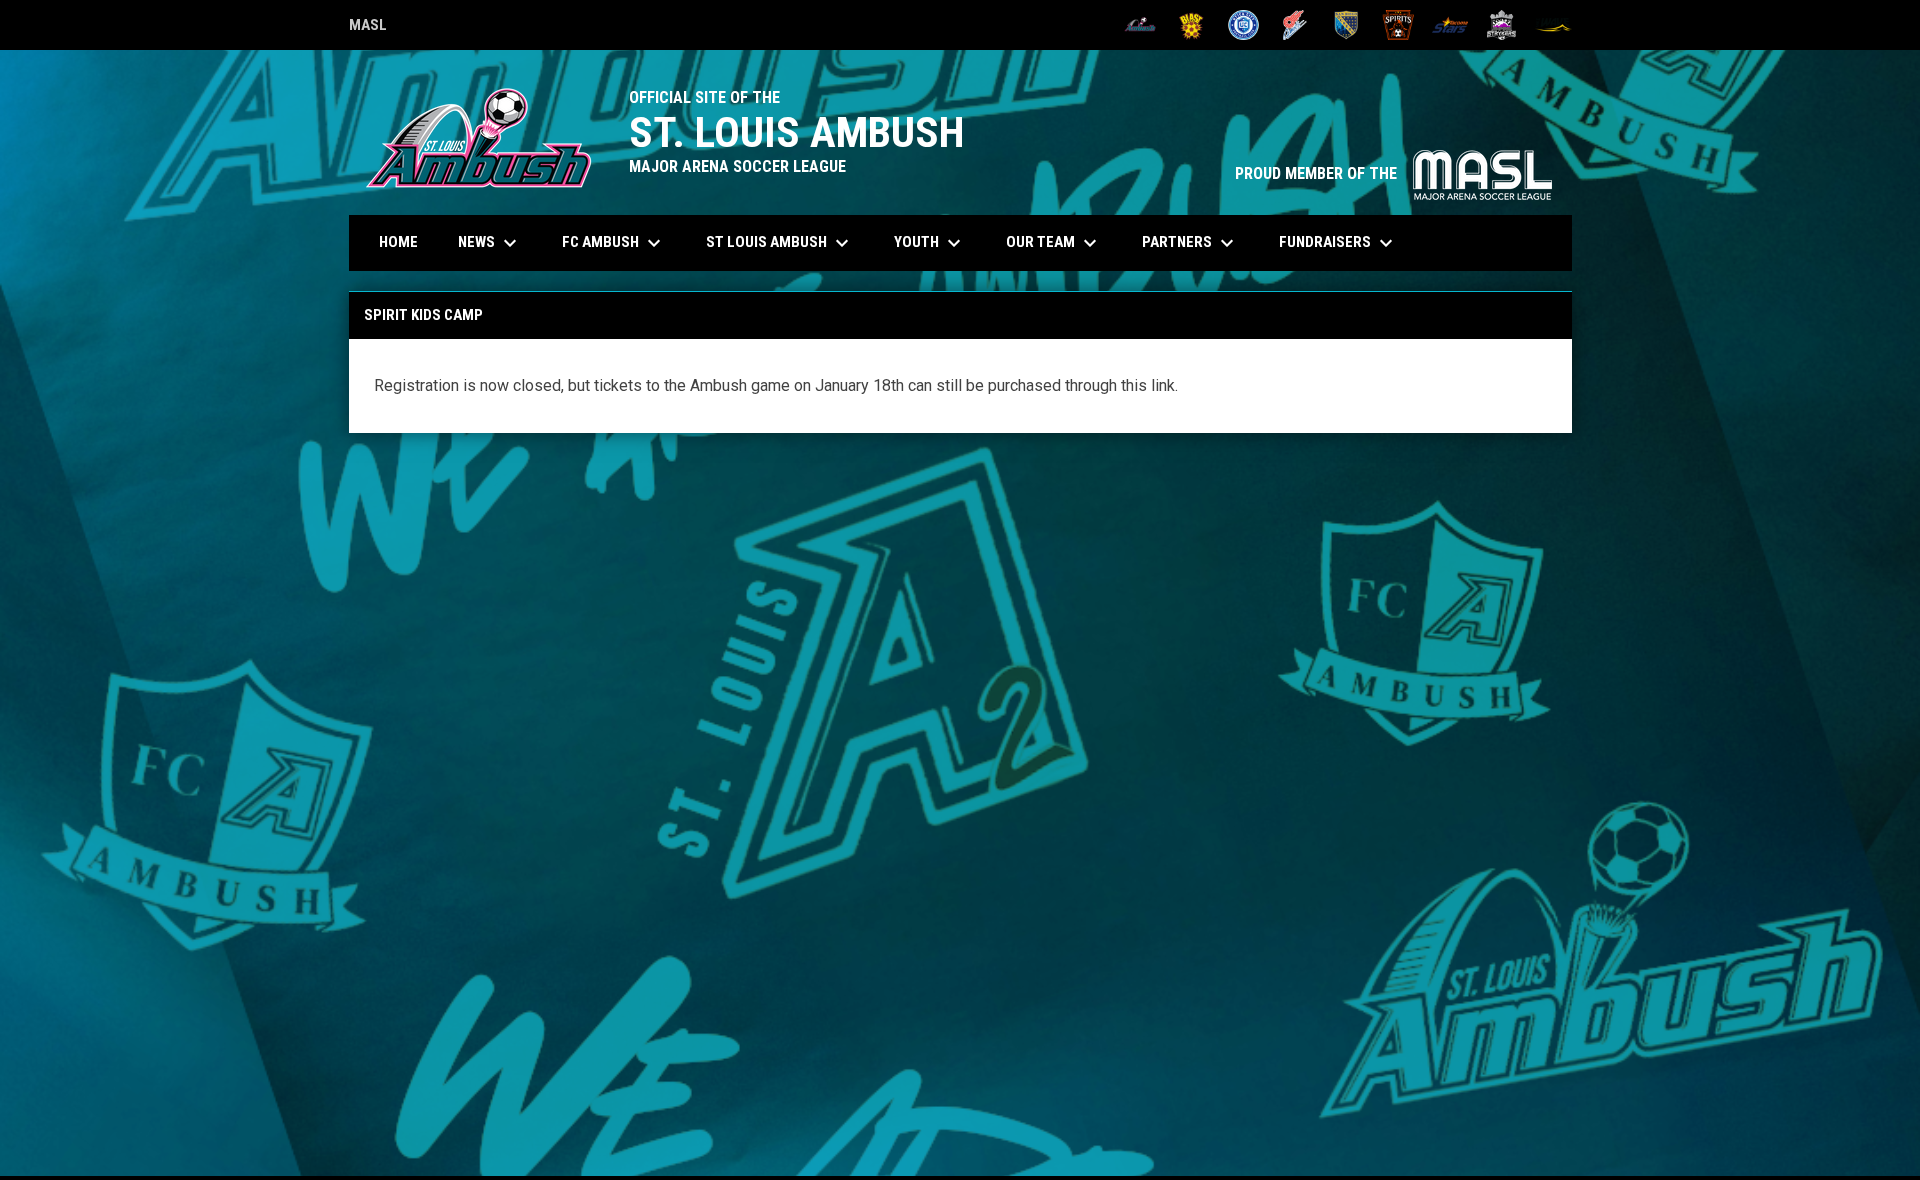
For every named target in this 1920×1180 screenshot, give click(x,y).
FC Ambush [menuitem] (614, 243)
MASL (368, 28)
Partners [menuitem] (1190, 243)
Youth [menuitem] (930, 243)
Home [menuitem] (398, 242)
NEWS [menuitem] (490, 243)
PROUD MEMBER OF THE (1393, 173)
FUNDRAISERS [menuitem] (1338, 243)
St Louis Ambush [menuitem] (780, 243)
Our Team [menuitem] (1054, 243)
